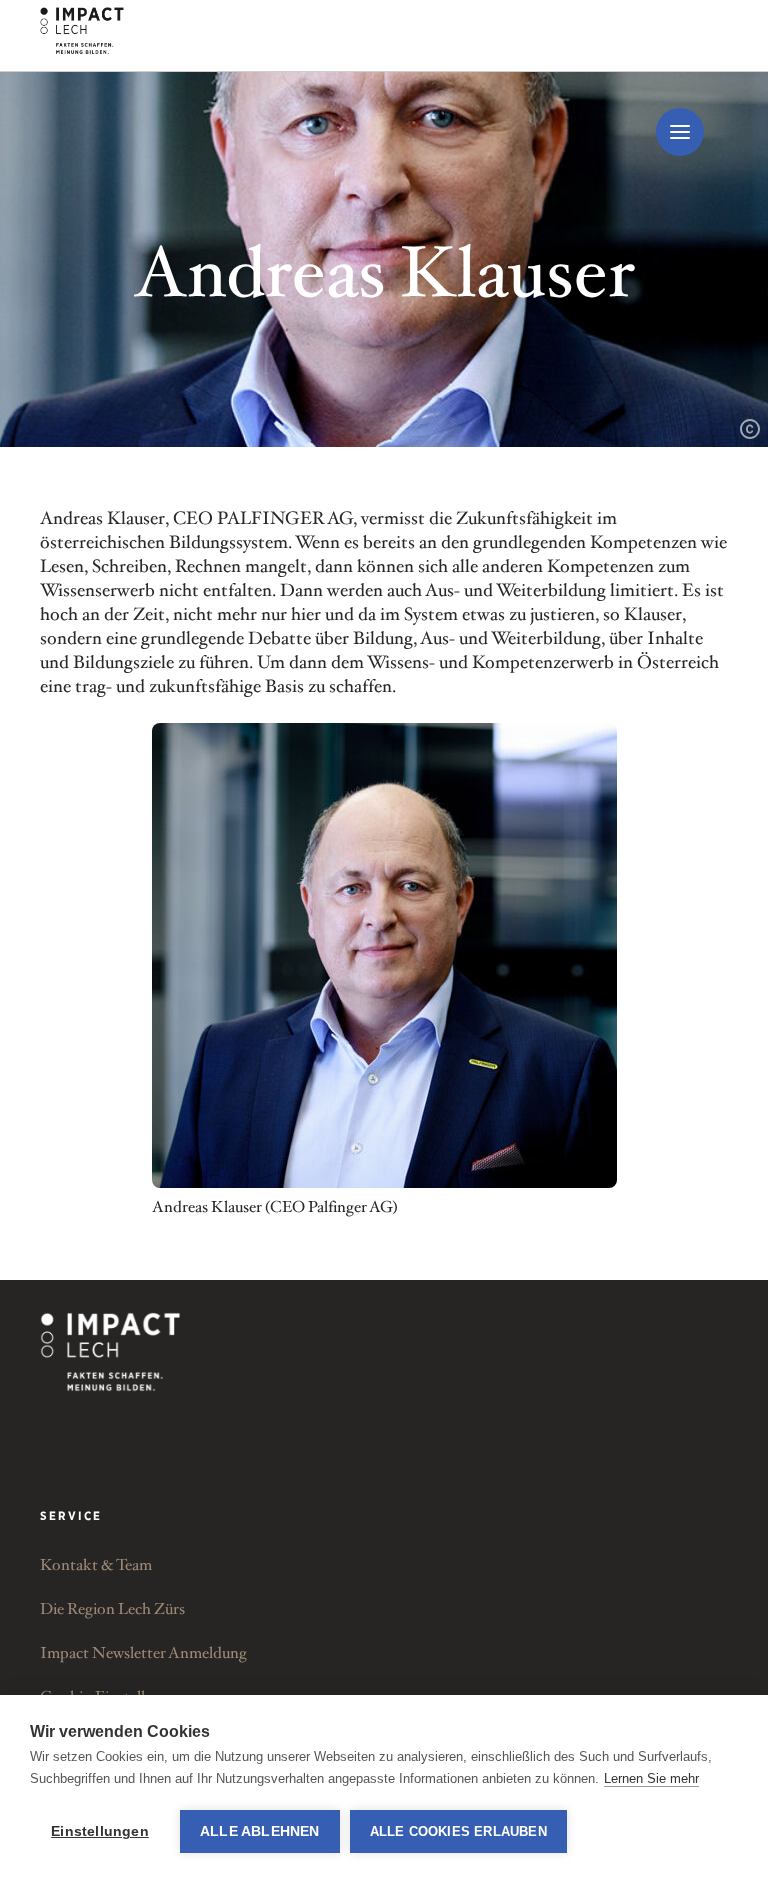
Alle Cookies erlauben (458, 1831)
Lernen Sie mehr (651, 1778)
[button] (680, 132)
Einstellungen (100, 1831)
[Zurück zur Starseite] (110, 1352)
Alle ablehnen (260, 1831)
